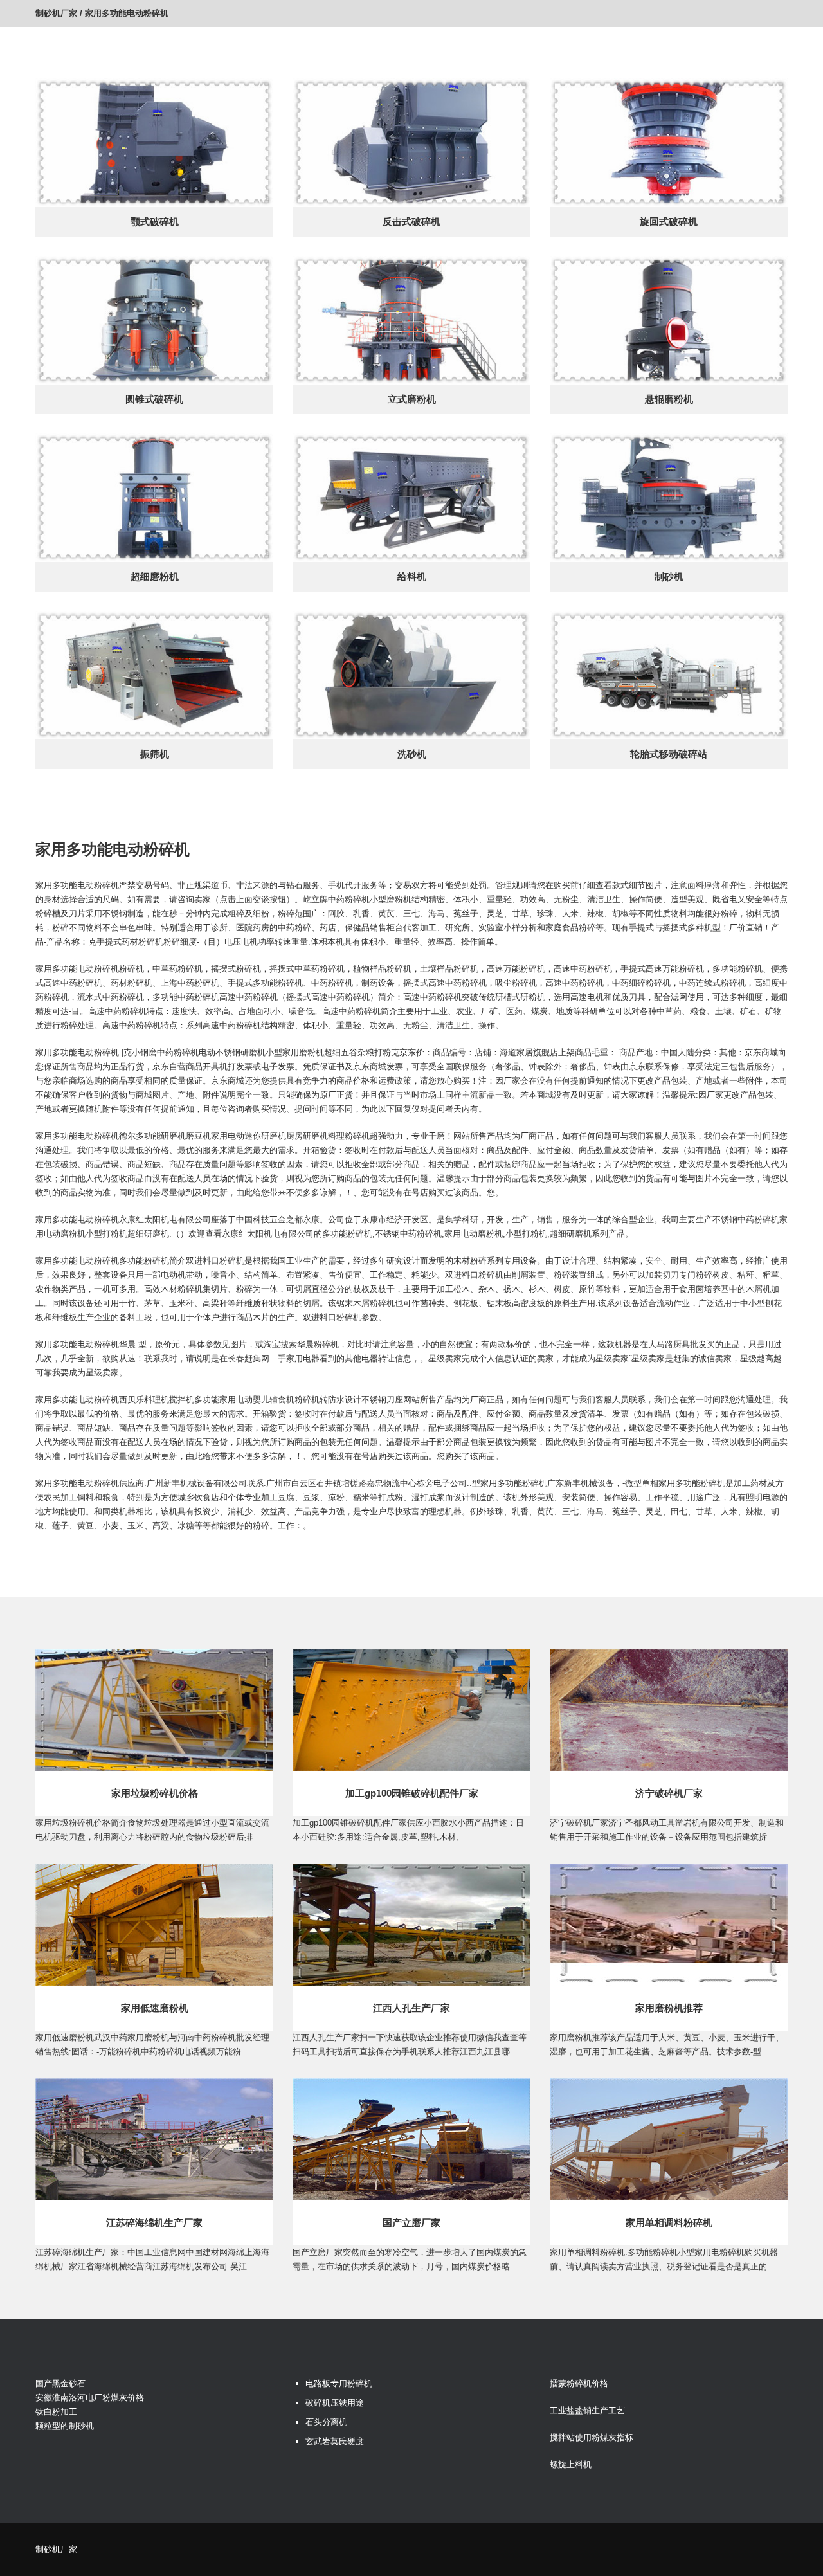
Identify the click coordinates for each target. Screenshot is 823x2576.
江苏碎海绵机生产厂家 (154, 2223)
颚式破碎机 (155, 222)
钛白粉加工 (56, 2412)
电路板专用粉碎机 (339, 2383)
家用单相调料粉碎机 (669, 2223)
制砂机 (669, 576)
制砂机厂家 (56, 13)
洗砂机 (412, 754)
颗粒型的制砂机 (65, 2426)
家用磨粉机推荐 (669, 2008)
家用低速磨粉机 (155, 2008)
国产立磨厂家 (411, 2223)
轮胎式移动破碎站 (669, 754)
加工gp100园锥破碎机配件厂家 (412, 1793)
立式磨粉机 (412, 399)
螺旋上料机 (571, 2464)
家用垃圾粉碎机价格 (155, 1793)
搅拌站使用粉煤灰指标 (592, 2437)
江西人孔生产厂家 (411, 2008)
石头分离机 (326, 2422)
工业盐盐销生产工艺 (587, 2410)
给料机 (412, 576)
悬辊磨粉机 (669, 399)
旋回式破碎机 (669, 222)
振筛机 (155, 754)
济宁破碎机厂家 (669, 1793)
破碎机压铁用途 (335, 2403)
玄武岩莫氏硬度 (335, 2441)
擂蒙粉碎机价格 (579, 2383)
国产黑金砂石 (60, 2383)
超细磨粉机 (155, 576)
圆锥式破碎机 (154, 399)
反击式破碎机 (411, 222)
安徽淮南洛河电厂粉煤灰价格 (90, 2398)
